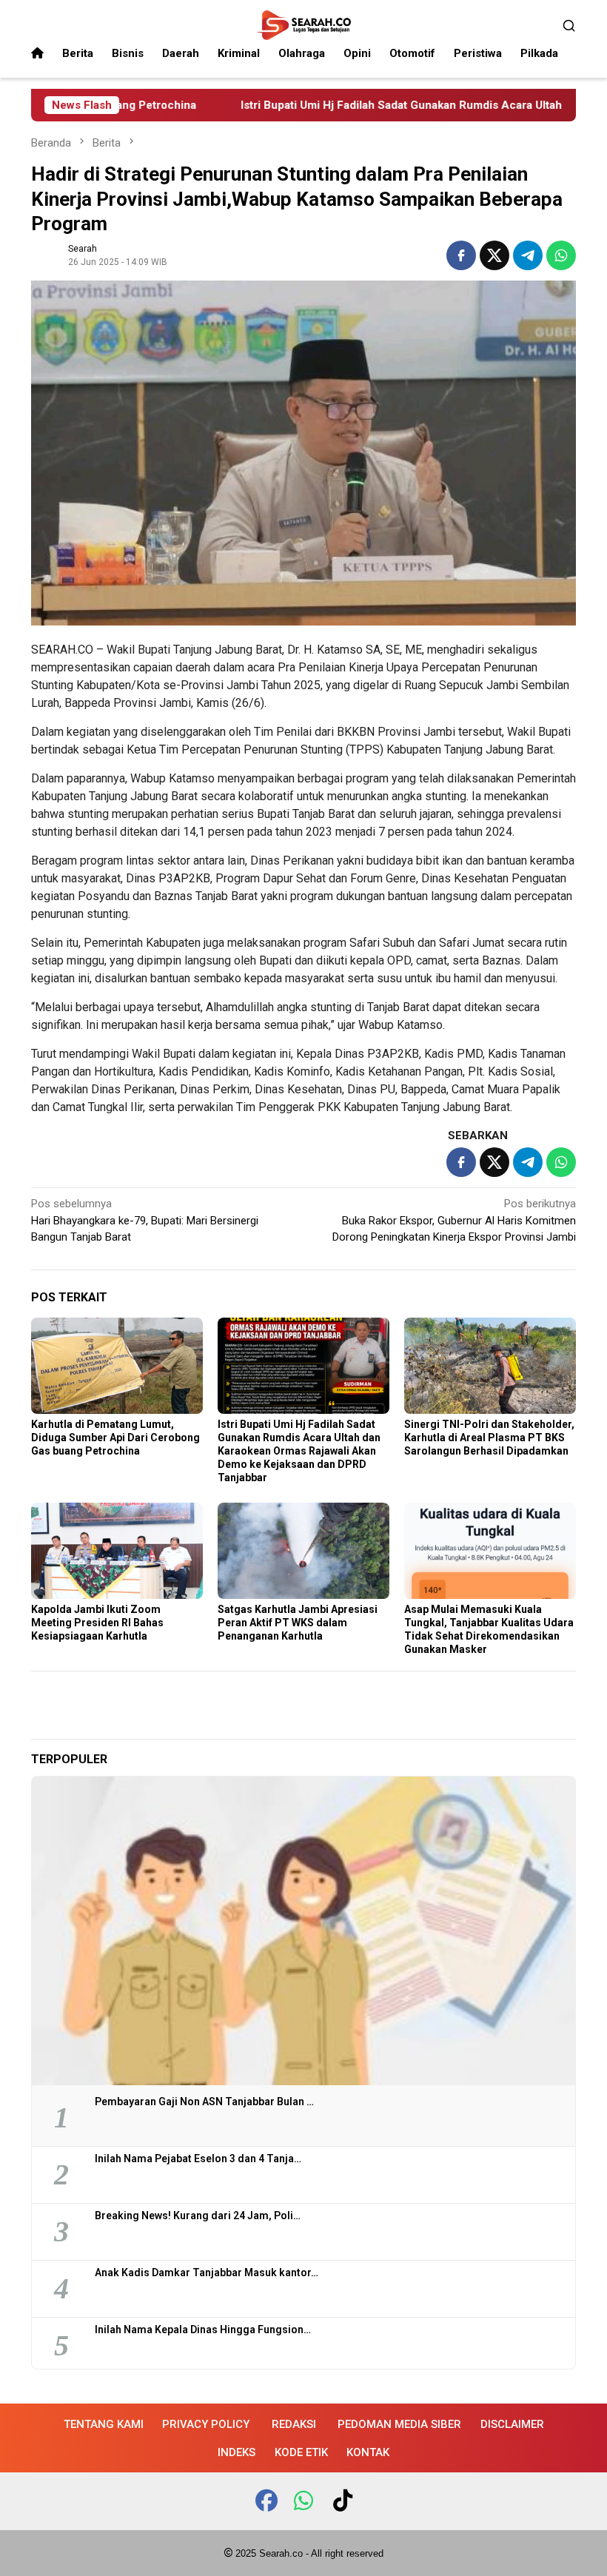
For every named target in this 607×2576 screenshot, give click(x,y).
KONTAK (368, 2452)
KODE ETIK (301, 2452)
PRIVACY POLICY (206, 2424)
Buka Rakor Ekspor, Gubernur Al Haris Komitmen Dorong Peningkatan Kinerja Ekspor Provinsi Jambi (454, 1220)
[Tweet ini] (494, 255)
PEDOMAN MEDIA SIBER (399, 2424)
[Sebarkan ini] (461, 255)
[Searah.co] (303, 24)
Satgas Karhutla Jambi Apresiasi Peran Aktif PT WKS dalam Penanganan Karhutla (298, 1623)
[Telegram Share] (528, 255)
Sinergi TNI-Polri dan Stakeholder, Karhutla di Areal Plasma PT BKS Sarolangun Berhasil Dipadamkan (489, 1438)
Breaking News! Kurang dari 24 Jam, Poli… (198, 2216)
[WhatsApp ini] (561, 255)
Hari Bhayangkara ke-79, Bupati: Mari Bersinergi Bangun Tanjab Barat (145, 1220)
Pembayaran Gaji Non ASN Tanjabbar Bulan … (204, 2102)
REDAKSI (294, 2424)
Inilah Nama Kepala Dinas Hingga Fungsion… (203, 2330)
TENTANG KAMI (104, 2424)
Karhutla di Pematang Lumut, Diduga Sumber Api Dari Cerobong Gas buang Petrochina (115, 1438)
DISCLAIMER (512, 2424)
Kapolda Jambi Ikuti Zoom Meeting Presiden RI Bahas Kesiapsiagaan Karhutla (97, 1623)
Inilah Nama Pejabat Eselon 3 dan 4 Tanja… (198, 2159)
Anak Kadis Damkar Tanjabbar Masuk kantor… (207, 2273)
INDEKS (237, 2452)
